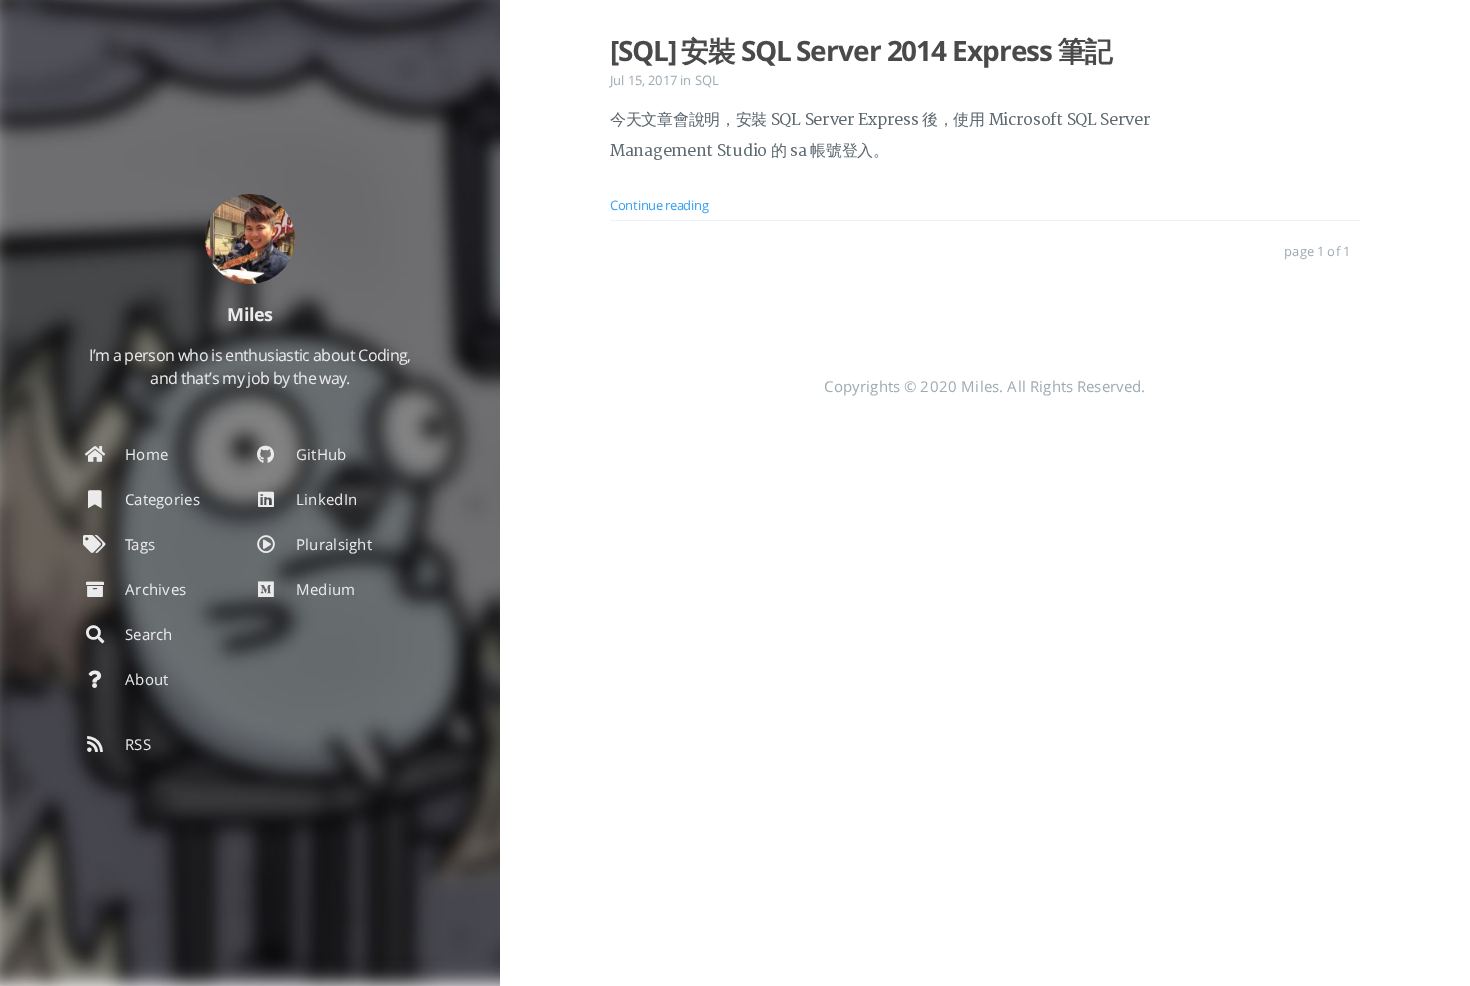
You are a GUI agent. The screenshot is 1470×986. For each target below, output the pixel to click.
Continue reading (659, 205)
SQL (707, 80)
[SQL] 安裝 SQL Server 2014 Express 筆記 (861, 50)
